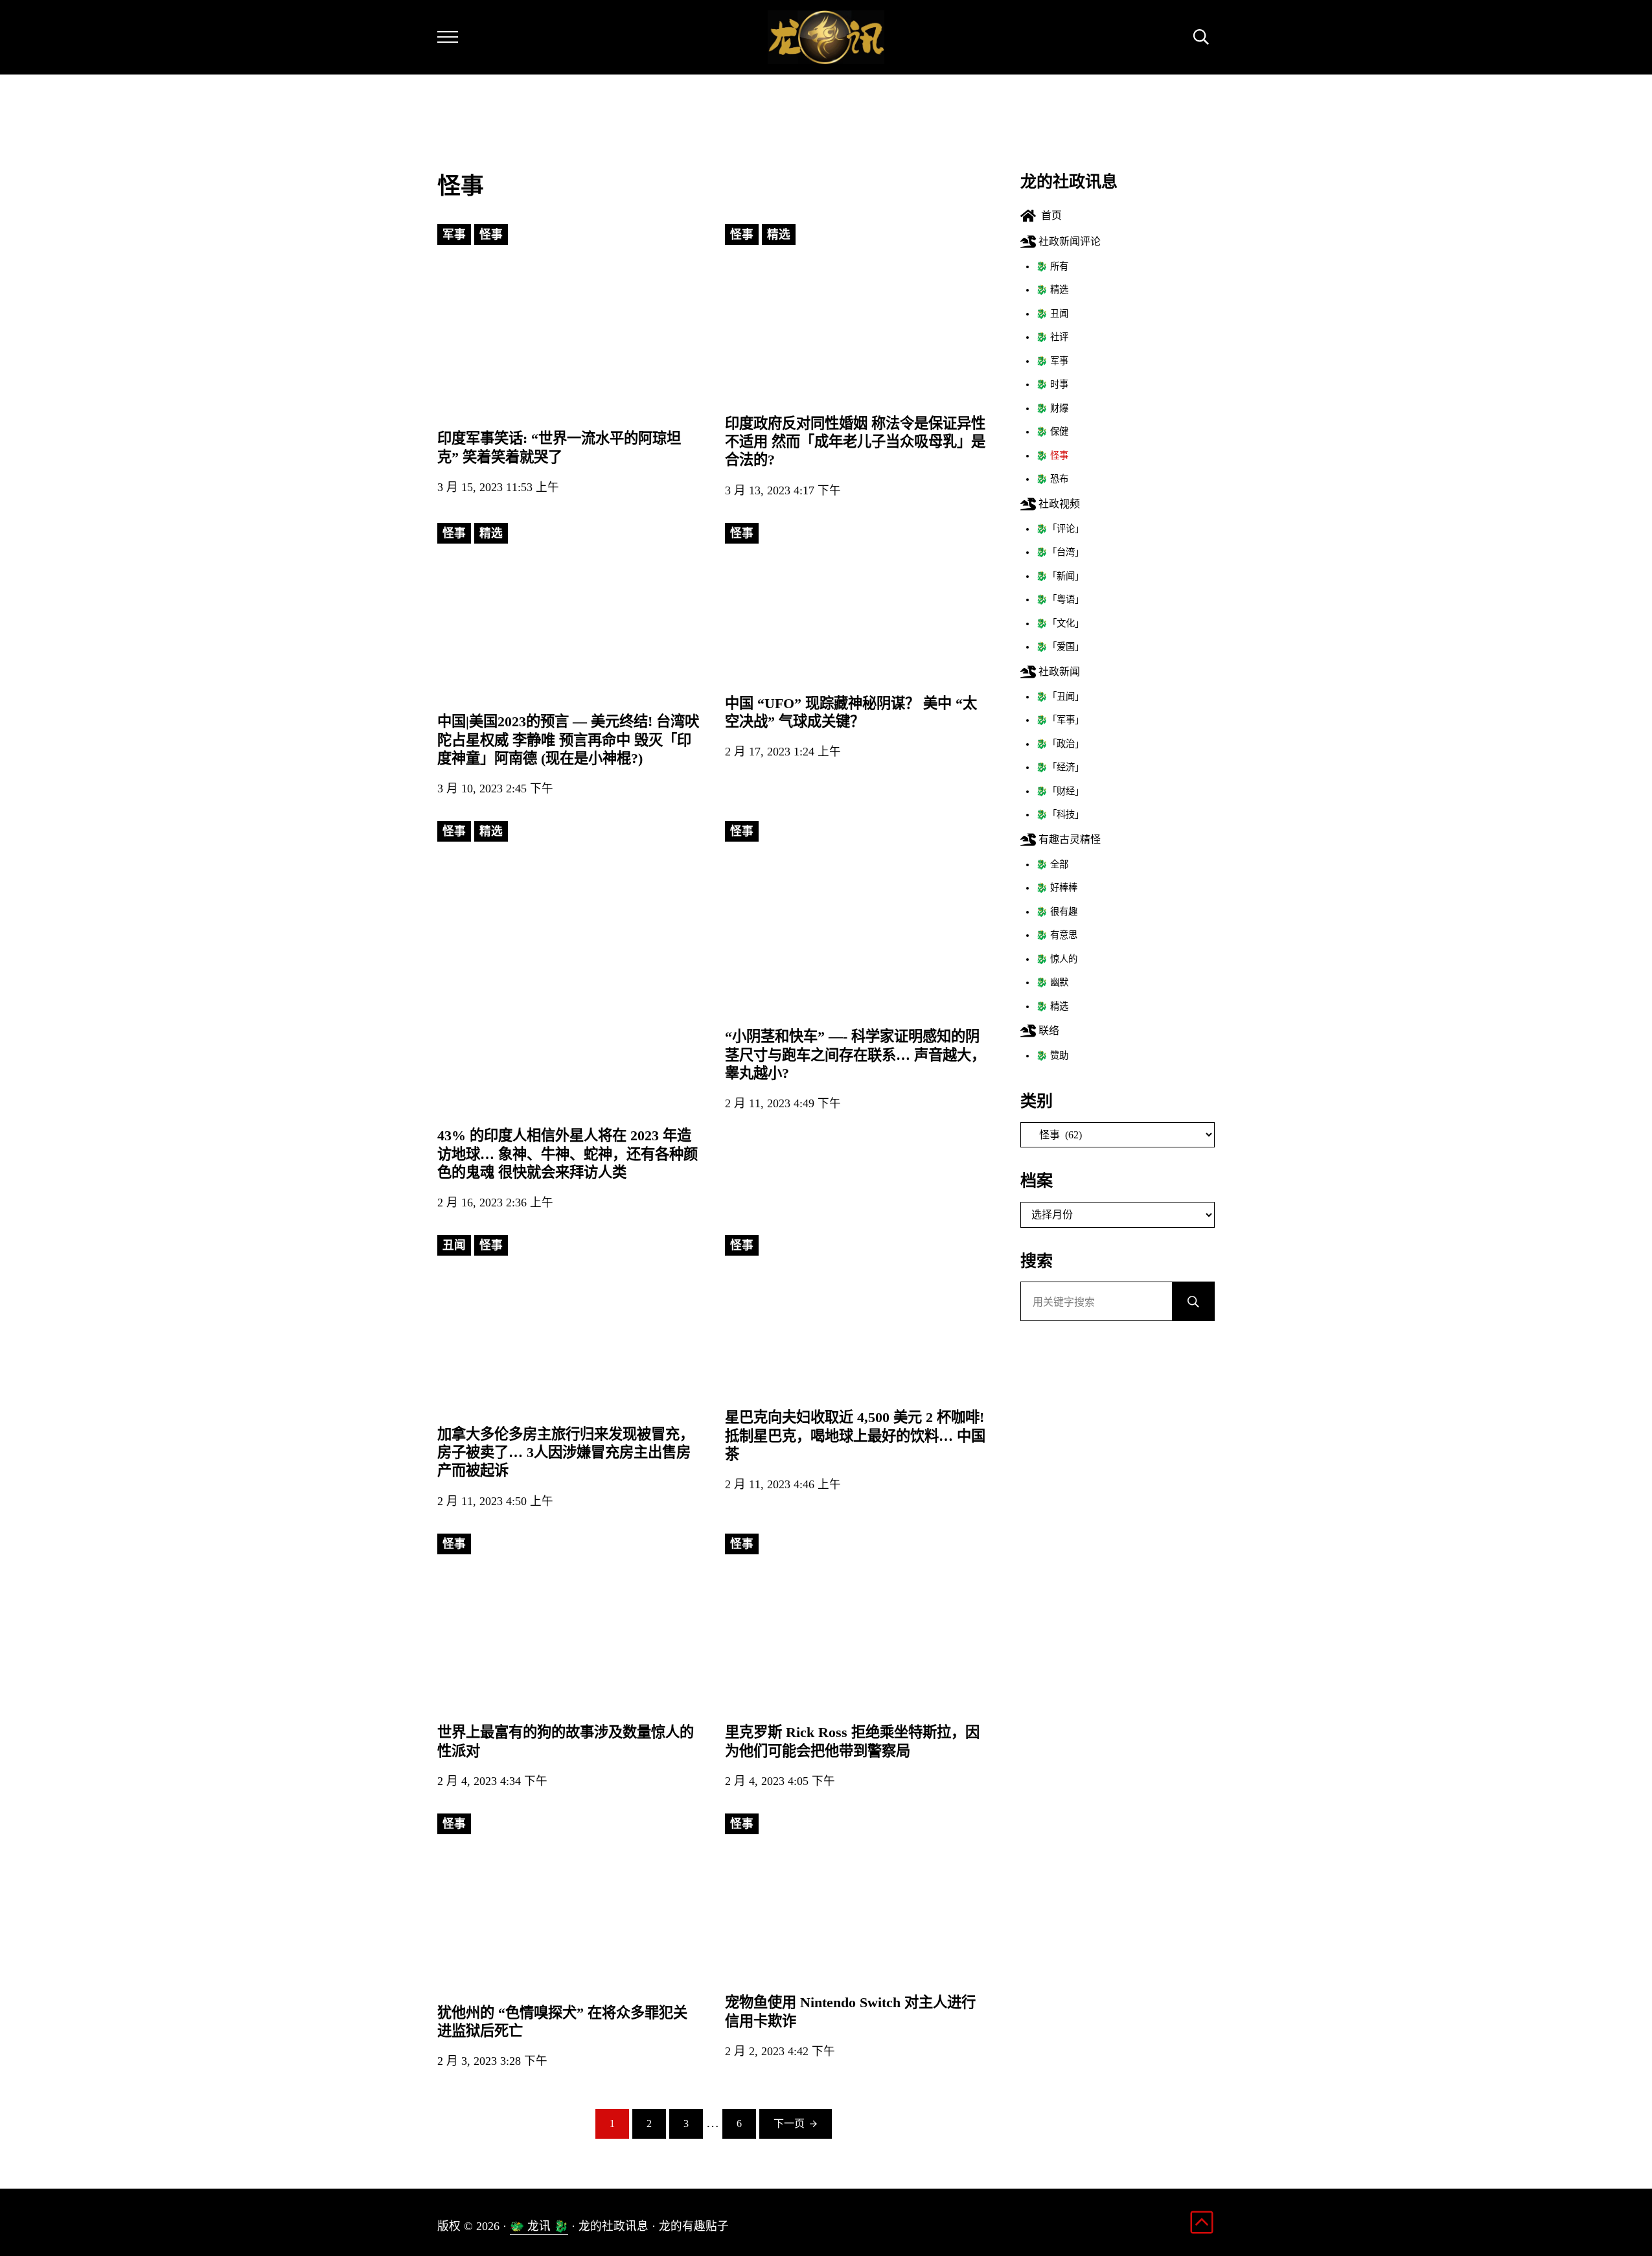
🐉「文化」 (1060, 623)
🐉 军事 (1052, 361)
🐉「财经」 (1060, 791)
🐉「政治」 (1060, 744)
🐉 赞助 (1052, 1055)
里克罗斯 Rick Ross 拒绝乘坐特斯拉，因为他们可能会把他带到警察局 (852, 1741)
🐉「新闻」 (1060, 576)
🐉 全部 (1052, 864)
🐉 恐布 (1052, 479)
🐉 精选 (1052, 290)
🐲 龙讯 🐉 (539, 2226)
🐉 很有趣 (1057, 912)
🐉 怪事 (1052, 455)
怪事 (491, 235)
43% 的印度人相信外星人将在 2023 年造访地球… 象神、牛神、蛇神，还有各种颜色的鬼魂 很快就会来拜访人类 (568, 1154)
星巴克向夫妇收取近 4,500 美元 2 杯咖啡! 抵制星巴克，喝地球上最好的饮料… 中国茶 (855, 1435)
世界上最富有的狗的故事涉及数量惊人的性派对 (566, 1741)
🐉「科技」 (1060, 814)
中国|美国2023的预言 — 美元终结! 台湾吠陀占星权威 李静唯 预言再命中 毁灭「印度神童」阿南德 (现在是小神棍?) (568, 740)
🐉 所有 (1052, 266)
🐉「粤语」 (1060, 599)
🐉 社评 (1052, 337)
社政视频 (1058, 504)
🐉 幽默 (1052, 982)
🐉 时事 (1052, 384)
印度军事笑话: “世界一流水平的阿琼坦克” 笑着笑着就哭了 (559, 447)
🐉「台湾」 (1060, 552)
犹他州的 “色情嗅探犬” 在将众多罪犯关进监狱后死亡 (562, 2022)
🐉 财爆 (1052, 408)
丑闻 (454, 1245)
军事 (454, 235)
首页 (1049, 215)
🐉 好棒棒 (1057, 888)
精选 (779, 235)
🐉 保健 (1052, 432)
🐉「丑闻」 (1060, 696)
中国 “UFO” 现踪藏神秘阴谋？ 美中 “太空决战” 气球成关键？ (851, 712)
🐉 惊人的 (1057, 959)
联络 (1048, 1030)
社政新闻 (1058, 672)
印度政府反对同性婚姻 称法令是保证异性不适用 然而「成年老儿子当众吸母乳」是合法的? (855, 442)
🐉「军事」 (1060, 720)
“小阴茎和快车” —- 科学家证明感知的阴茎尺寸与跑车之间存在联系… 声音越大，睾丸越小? (855, 1054)
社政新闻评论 (1068, 241)
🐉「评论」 (1060, 529)
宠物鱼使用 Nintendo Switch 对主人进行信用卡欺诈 (850, 2011)
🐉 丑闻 (1052, 314)
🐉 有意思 (1057, 935)
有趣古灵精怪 (1068, 839)
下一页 (789, 2124)
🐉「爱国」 (1060, 647)
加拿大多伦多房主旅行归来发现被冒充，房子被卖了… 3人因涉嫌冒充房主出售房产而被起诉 (566, 1452)
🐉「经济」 (1060, 767)
